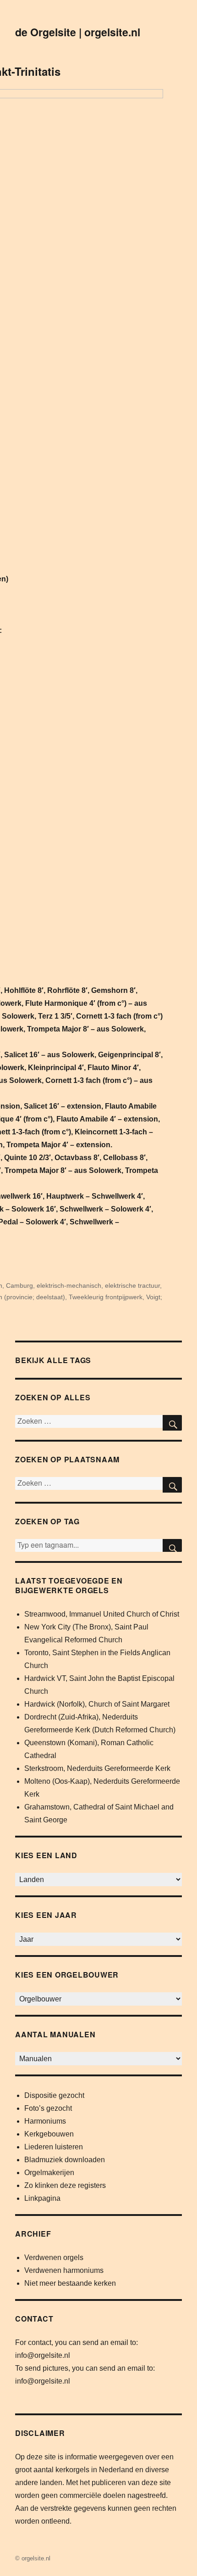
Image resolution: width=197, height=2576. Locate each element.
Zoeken (172, 1545)
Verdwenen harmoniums (64, 2270)
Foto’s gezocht (48, 2108)
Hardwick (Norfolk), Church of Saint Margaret (97, 1704)
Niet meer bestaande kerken (70, 2283)
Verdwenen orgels (54, 2258)
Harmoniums (45, 2121)
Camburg (19, 1285)
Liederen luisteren (54, 2147)
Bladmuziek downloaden (65, 2160)
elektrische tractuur (132, 1285)
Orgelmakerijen (49, 2173)
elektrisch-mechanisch (69, 1285)
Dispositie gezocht (54, 2095)
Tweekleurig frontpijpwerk (106, 1297)
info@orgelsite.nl (43, 2355)
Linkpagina (42, 2198)
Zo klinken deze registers (65, 2185)
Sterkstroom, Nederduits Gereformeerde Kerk (97, 1768)
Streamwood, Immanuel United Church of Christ (102, 1614)
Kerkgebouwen (49, 2134)
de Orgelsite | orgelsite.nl (78, 32)
